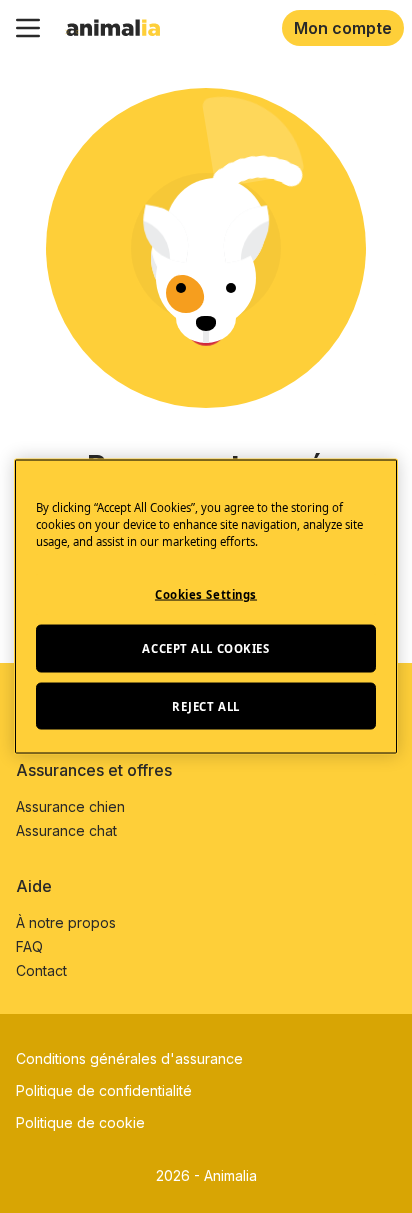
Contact (41, 970)
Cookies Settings (206, 593)
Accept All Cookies (205, 647)
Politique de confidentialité (104, 1090)
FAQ (29, 946)
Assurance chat (66, 830)
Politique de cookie (80, 1122)
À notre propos (66, 922)
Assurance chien (70, 806)
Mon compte (343, 28)
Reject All (206, 705)
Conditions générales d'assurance (129, 1058)
